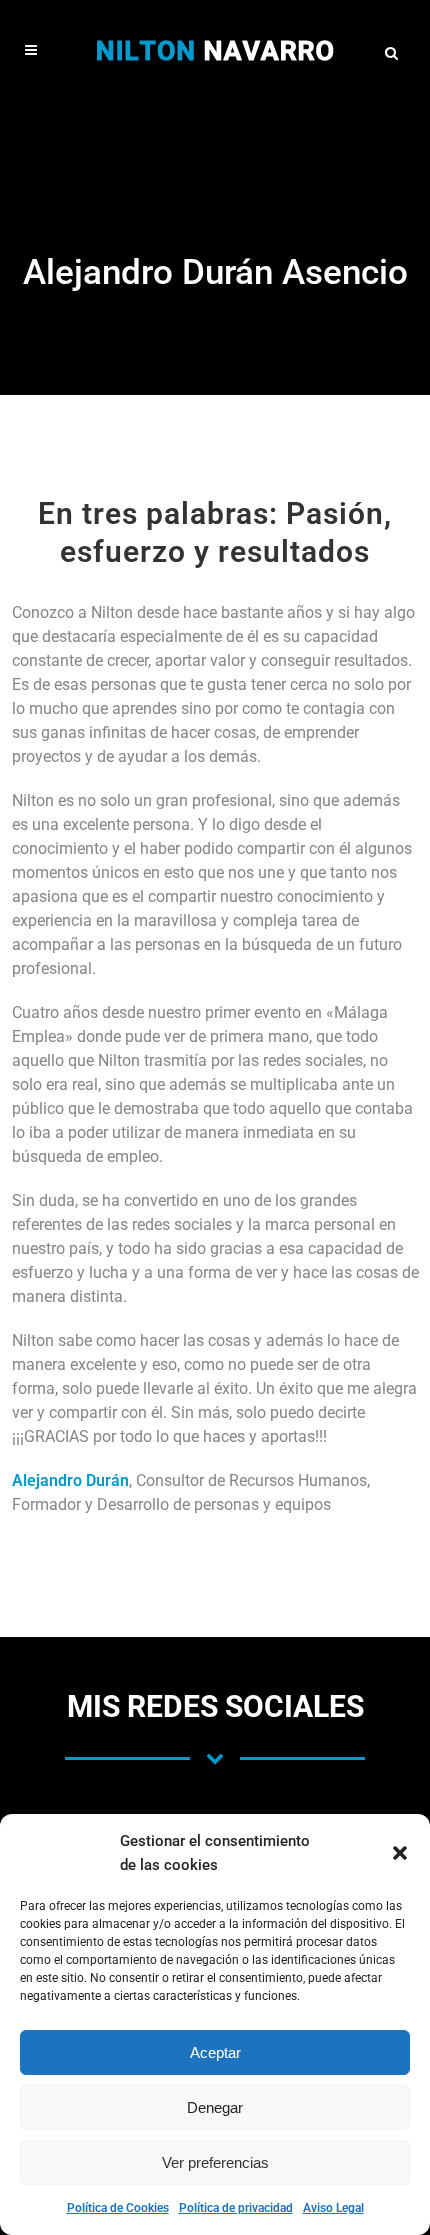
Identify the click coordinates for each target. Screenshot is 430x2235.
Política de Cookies (118, 2208)
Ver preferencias (215, 2162)
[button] (400, 1853)
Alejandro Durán (70, 1480)
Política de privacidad (236, 2208)
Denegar (215, 2107)
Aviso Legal (333, 2208)
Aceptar (215, 2052)
